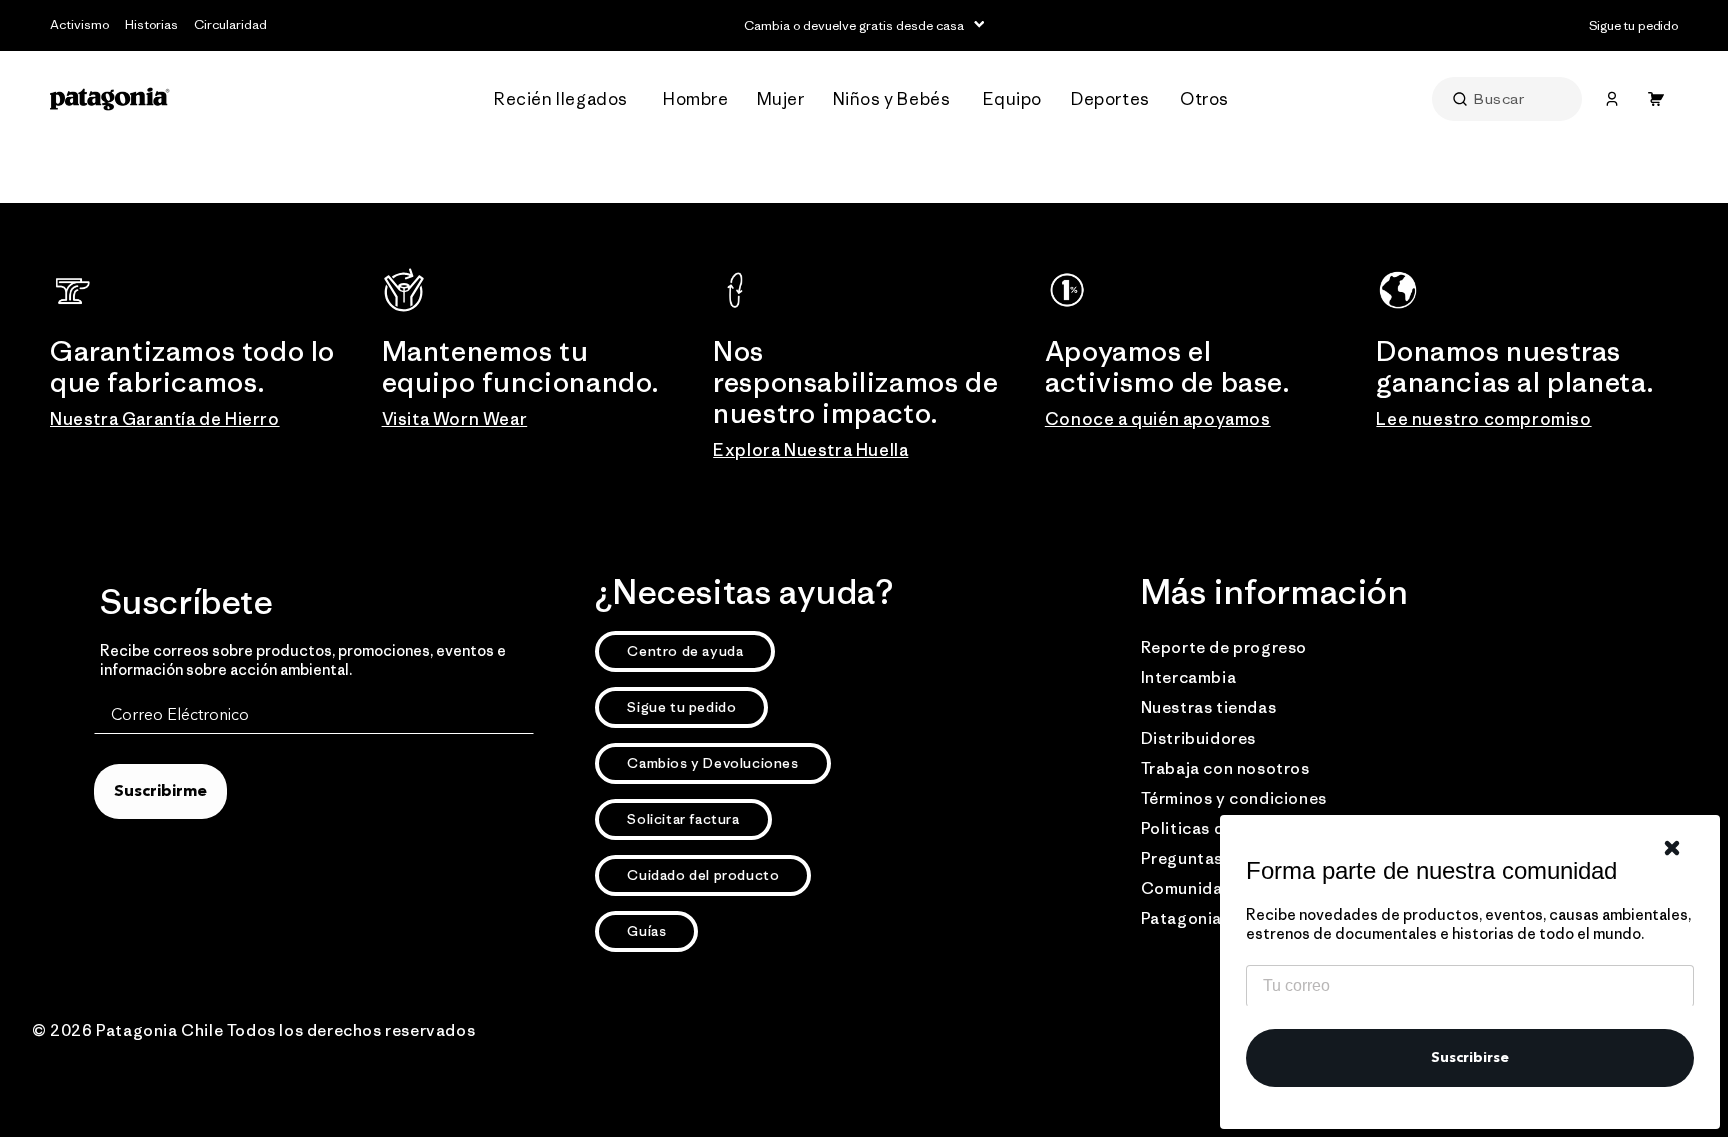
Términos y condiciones (1234, 798)
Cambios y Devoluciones (712, 763)
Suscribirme (160, 792)
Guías (646, 931)
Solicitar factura (683, 819)
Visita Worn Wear (455, 419)
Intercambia (1189, 677)
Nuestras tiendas (1209, 707)
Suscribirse (1470, 1058)
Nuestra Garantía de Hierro (165, 419)
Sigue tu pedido (681, 707)
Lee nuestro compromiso (1483, 419)
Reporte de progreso (1224, 647)
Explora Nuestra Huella (810, 450)
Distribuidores (1198, 738)
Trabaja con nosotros (1225, 768)
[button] (566, 99)
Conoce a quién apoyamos (1158, 419)
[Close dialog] (1672, 848)
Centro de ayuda (685, 651)
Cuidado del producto (703, 875)
